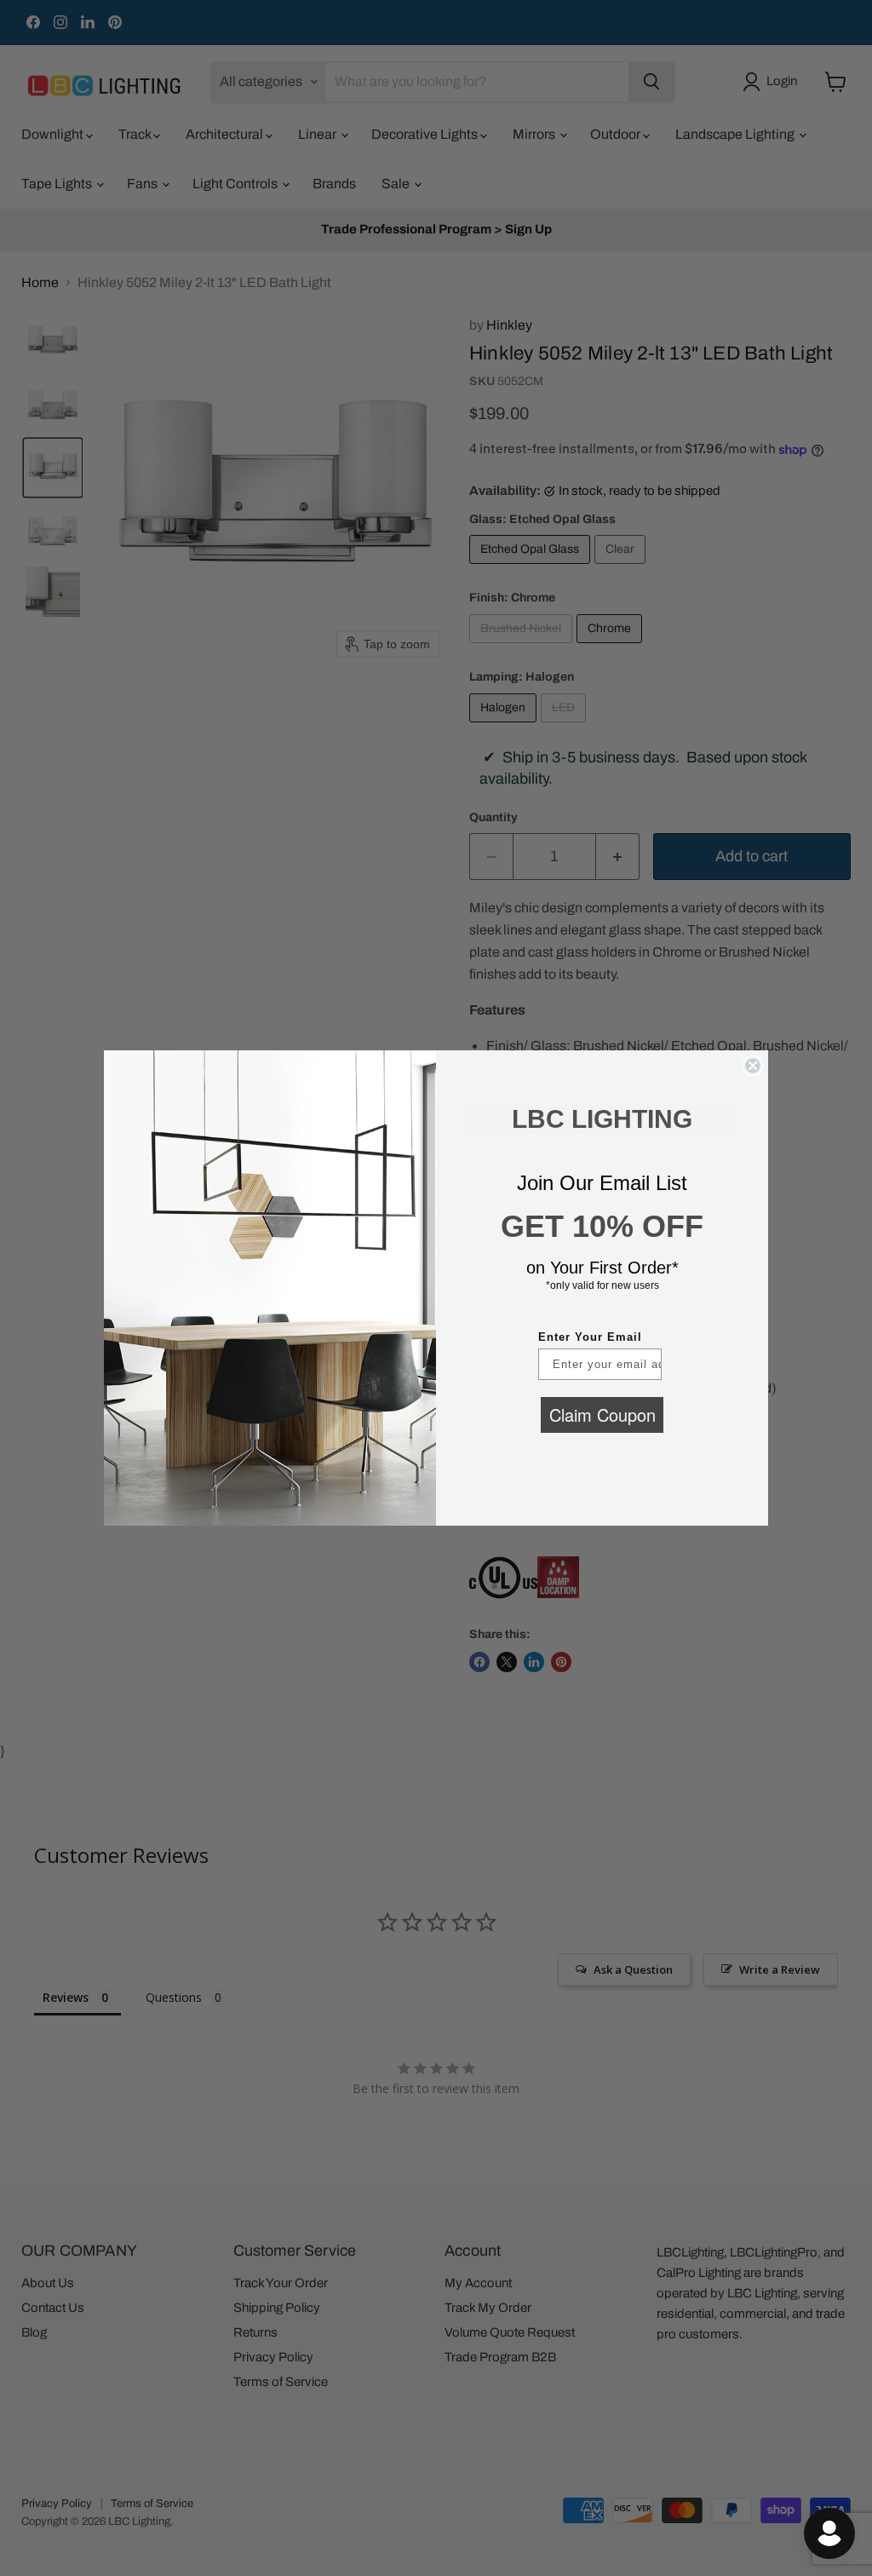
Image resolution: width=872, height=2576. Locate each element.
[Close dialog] (753, 1066)
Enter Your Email (590, 1337)
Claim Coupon (602, 1414)
